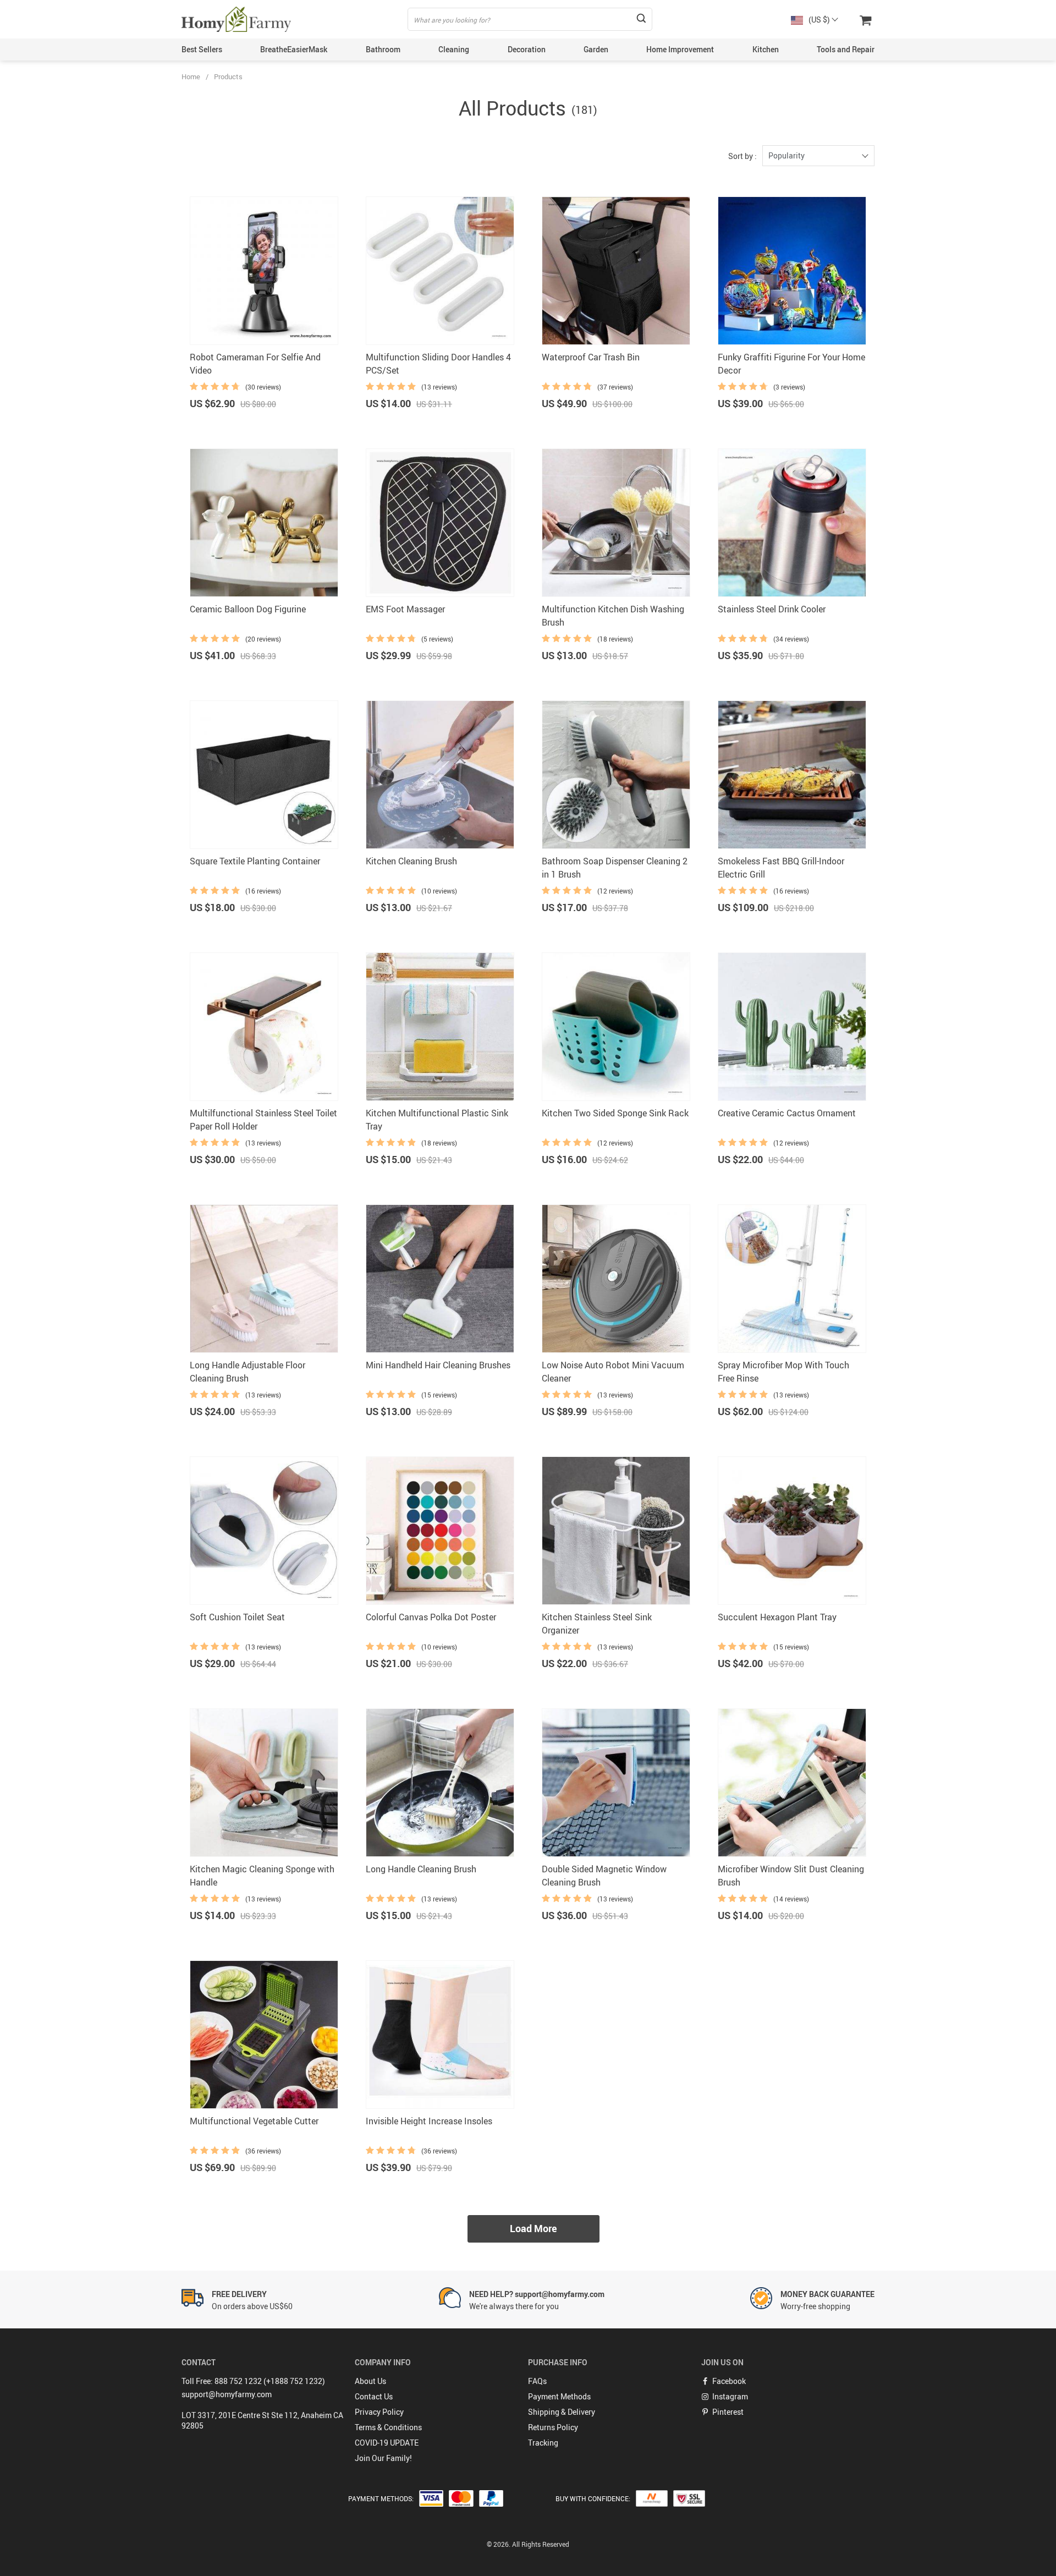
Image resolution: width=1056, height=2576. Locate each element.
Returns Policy (553, 2427)
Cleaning (454, 49)
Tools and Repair (846, 49)
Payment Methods (559, 2396)
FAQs (537, 2381)
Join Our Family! (383, 2458)
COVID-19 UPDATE (387, 2443)
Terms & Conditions (388, 2427)
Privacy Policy (379, 2412)
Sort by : (743, 156)
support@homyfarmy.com (227, 2394)
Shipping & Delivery (562, 2412)
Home (191, 76)
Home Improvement (680, 49)
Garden (596, 49)
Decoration (527, 49)
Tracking (543, 2443)
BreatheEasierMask (294, 49)
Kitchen (766, 49)
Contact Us (374, 2396)
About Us (370, 2381)
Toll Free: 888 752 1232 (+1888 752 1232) (253, 2381)
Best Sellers (202, 49)
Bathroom (383, 49)
